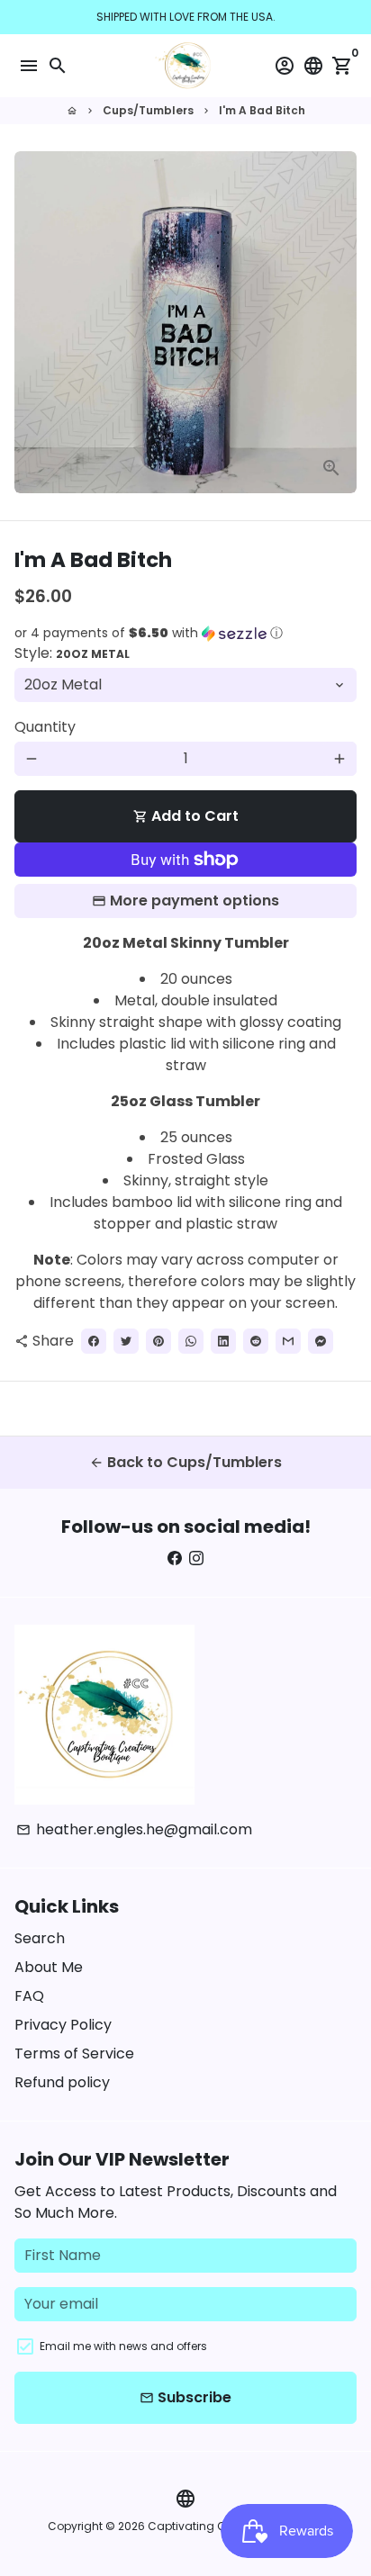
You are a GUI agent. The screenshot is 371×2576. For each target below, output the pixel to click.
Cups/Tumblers (148, 110)
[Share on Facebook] (94, 1341)
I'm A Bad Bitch (262, 110)
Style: (72, 653)
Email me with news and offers (123, 2346)
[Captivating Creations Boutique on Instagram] (196, 1558)
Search (40, 1938)
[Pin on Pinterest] (158, 1341)
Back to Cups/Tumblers (185, 1462)
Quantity (45, 727)
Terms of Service (74, 2054)
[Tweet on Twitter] (126, 1341)
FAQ (29, 1996)
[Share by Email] (288, 1341)
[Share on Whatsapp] (191, 1341)
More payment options (195, 901)
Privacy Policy (63, 2025)
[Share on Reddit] (256, 1341)
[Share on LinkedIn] (223, 1341)
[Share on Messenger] (321, 1341)
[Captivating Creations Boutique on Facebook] (175, 1558)
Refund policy (62, 2082)
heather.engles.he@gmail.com (134, 1829)
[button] (185, 633)
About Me (49, 1967)
